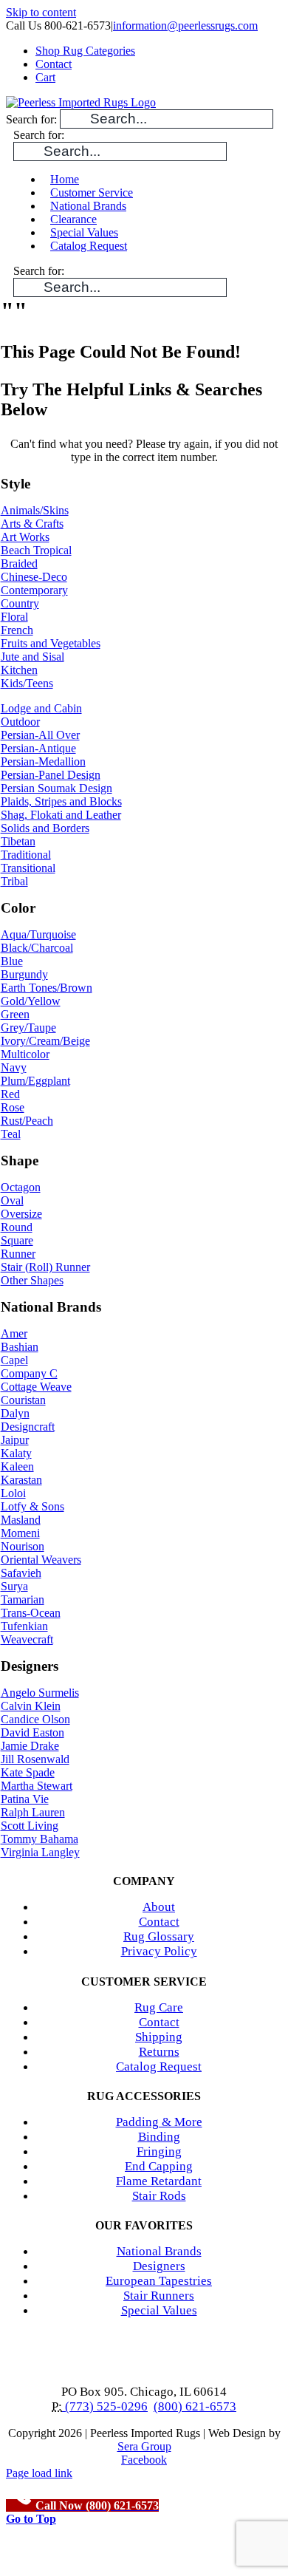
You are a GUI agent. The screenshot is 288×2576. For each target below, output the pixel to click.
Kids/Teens (27, 683)
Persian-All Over (40, 735)
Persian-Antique (38, 748)
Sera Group (144, 2446)
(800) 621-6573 (195, 2406)
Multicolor (25, 1054)
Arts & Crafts (32, 524)
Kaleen (17, 1466)
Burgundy (24, 974)
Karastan (21, 1480)
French (17, 630)
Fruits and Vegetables (51, 643)
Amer (14, 1333)
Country (20, 603)
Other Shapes (32, 1280)
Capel (14, 1360)
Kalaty (16, 1453)
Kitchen (19, 670)
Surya (14, 1586)
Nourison (23, 1546)
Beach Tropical (36, 550)
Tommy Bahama (40, 1839)
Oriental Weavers (41, 1560)
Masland (21, 1520)
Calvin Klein (31, 1706)
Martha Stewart (37, 1786)
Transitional (28, 868)
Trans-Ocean (31, 1613)
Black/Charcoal (37, 948)
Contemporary (34, 590)
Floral (14, 617)
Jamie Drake (30, 1746)
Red (10, 1094)
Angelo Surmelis (40, 1693)
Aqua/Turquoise (38, 934)
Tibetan (18, 841)
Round (17, 1227)
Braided (19, 563)
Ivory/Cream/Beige (45, 1041)
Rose (13, 1107)
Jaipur (15, 1440)
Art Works (25, 537)
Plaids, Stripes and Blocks (61, 801)
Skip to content (41, 12)
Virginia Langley (40, 1852)
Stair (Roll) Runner (45, 1267)
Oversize (21, 1214)
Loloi (13, 1493)
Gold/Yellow (31, 1001)
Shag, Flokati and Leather (61, 815)
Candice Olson (35, 1719)
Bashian (20, 1347)
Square (17, 1240)
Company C (29, 1373)
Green (15, 1014)
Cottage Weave (36, 1387)
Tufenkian (24, 1626)
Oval (12, 1200)
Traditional (26, 855)
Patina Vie (25, 1799)
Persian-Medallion (43, 761)
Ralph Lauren (33, 1812)
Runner (18, 1254)
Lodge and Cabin (41, 708)
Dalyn (15, 1413)
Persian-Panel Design (51, 775)
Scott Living (30, 1826)
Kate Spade (28, 1772)
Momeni (20, 1533)
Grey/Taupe (28, 1028)
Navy (14, 1067)
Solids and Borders (45, 828)
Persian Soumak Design (56, 788)
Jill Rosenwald (35, 1759)
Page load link (39, 2473)
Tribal (14, 881)
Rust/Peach (27, 1121)
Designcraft (28, 1427)
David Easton (32, 1732)
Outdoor (20, 722)
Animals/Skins (35, 510)
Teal (11, 1134)
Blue (12, 961)
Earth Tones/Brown (47, 988)
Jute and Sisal (32, 657)
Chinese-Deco (34, 577)
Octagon (21, 1187)
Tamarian (23, 1599)
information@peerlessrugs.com (185, 25)
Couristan (23, 1400)
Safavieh (21, 1573)
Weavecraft (27, 1639)
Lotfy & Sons (32, 1506)
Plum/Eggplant (35, 1081)
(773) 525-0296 (105, 2406)
